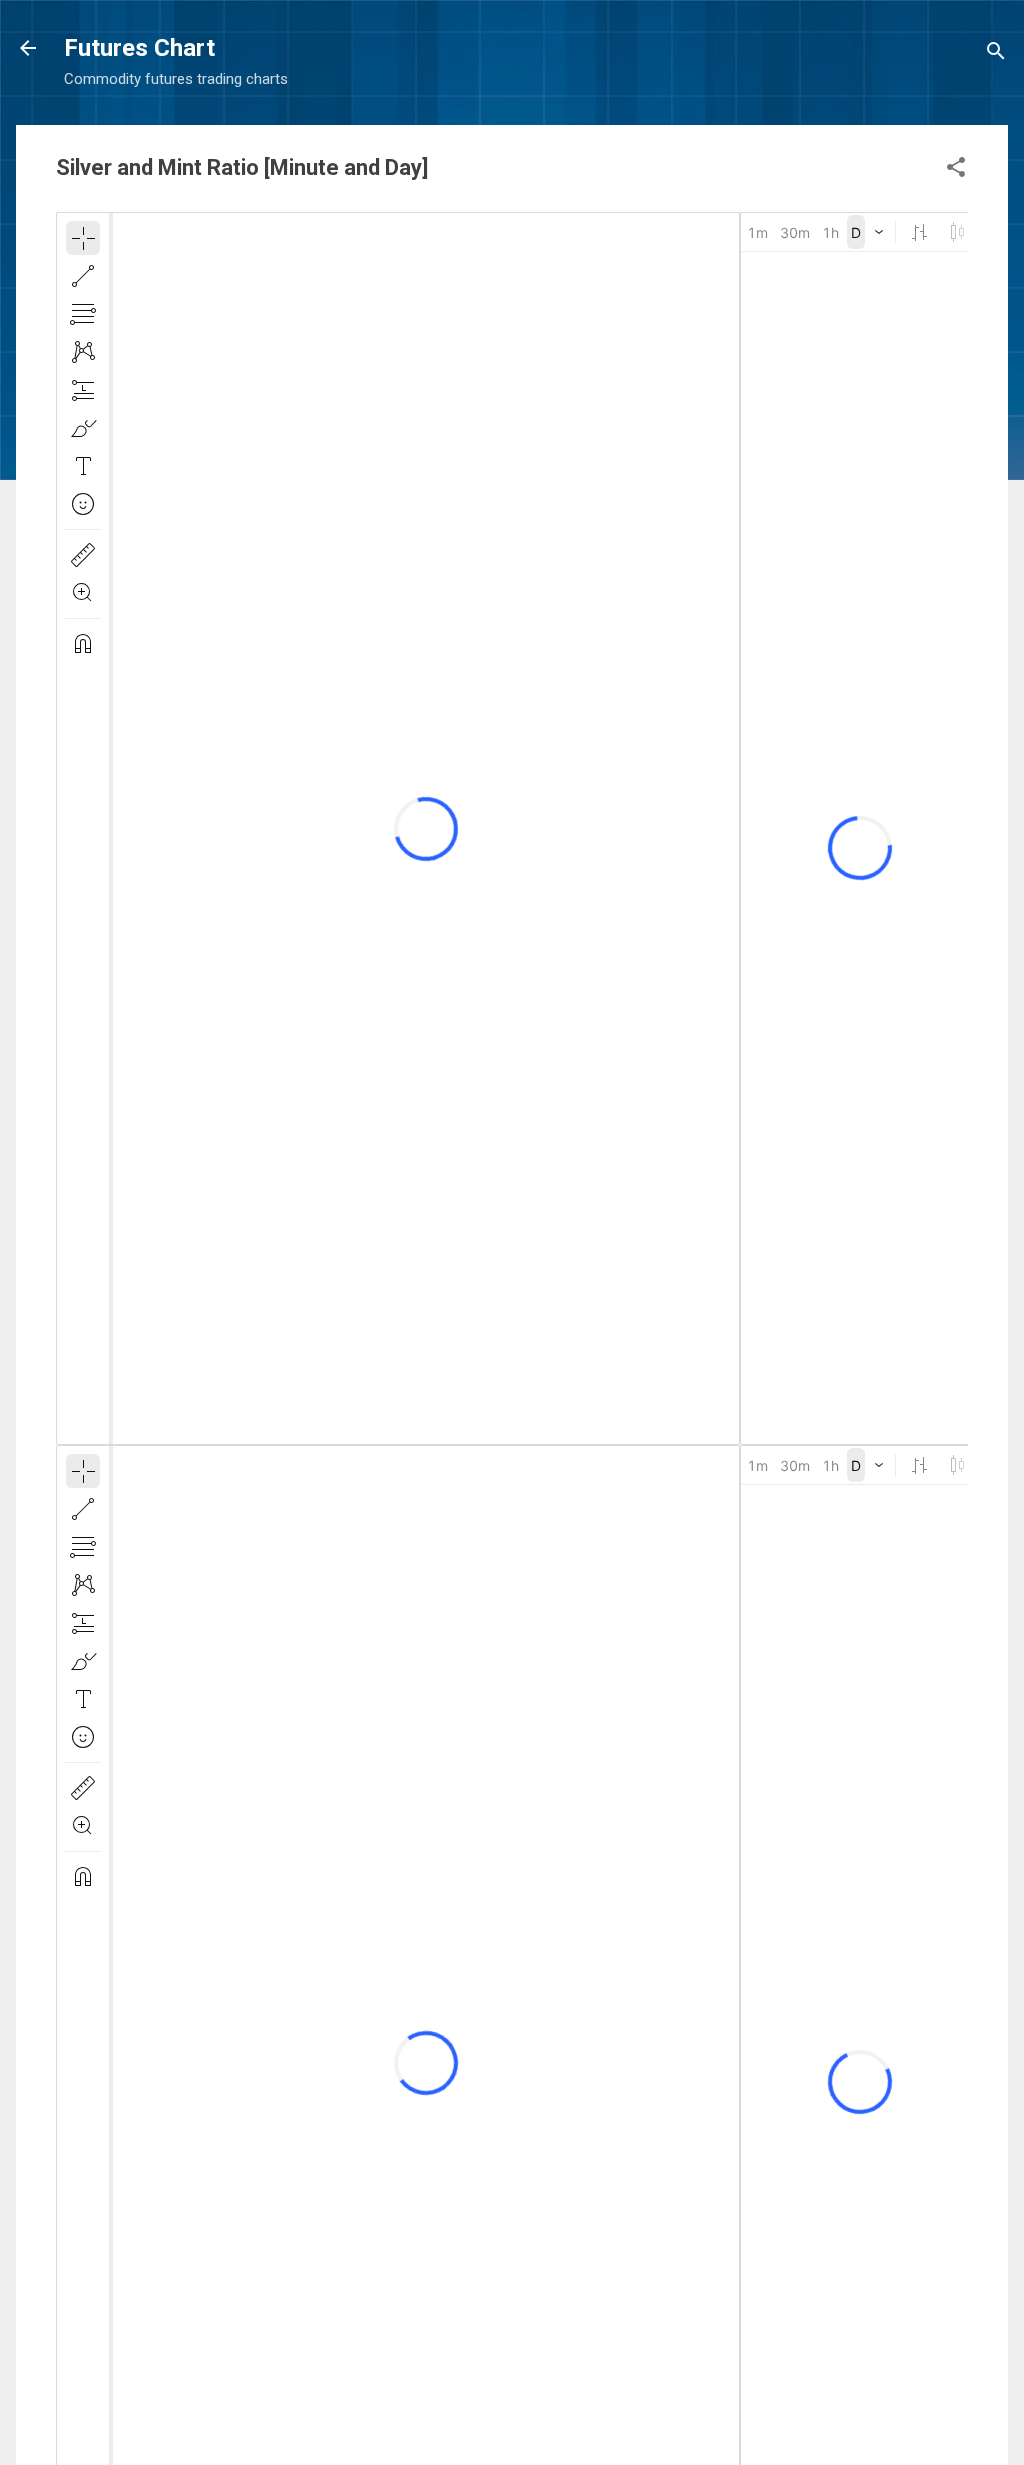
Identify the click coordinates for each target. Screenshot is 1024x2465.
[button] (956, 170)
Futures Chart (139, 48)
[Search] (996, 54)
